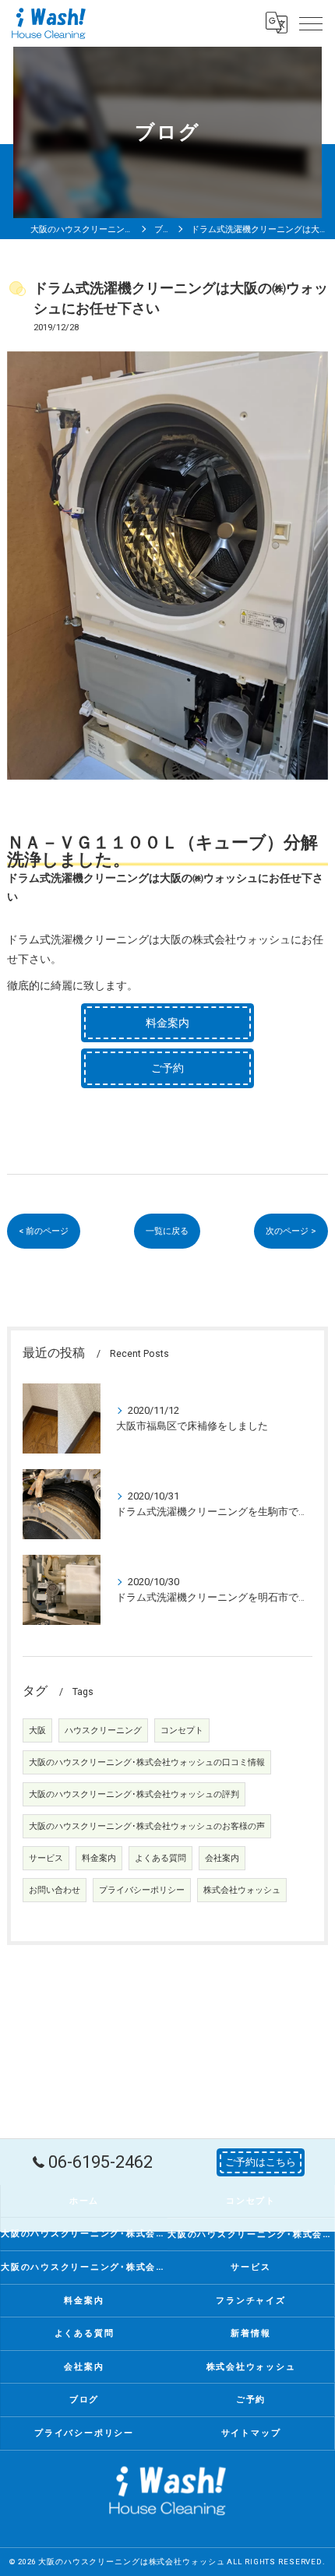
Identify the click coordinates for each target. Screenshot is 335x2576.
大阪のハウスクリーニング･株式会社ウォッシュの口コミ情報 (147, 1762)
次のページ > (291, 1231)
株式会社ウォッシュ (242, 1890)
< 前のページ (44, 1231)
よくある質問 (160, 1858)
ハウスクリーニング (103, 1730)
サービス (46, 1858)
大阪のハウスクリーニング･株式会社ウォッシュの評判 (134, 1794)
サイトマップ (251, 2433)
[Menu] (311, 23)
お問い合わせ (55, 1890)
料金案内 (99, 1858)
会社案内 (222, 1858)
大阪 (37, 1730)
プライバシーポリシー (142, 1890)
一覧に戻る (167, 1231)
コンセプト (182, 1730)
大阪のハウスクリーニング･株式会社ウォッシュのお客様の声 (147, 1826)
